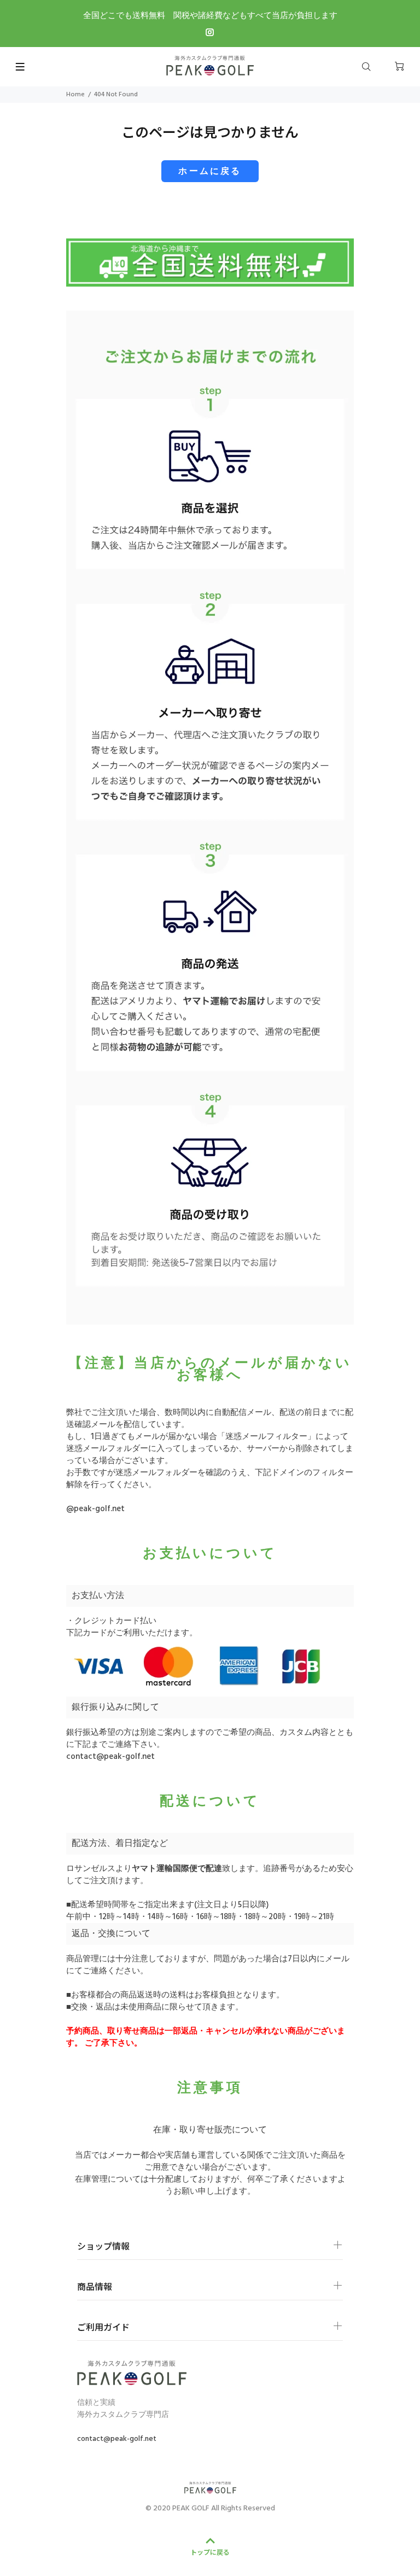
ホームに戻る (210, 172)
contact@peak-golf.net (110, 1757)
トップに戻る (210, 2552)
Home (75, 95)
